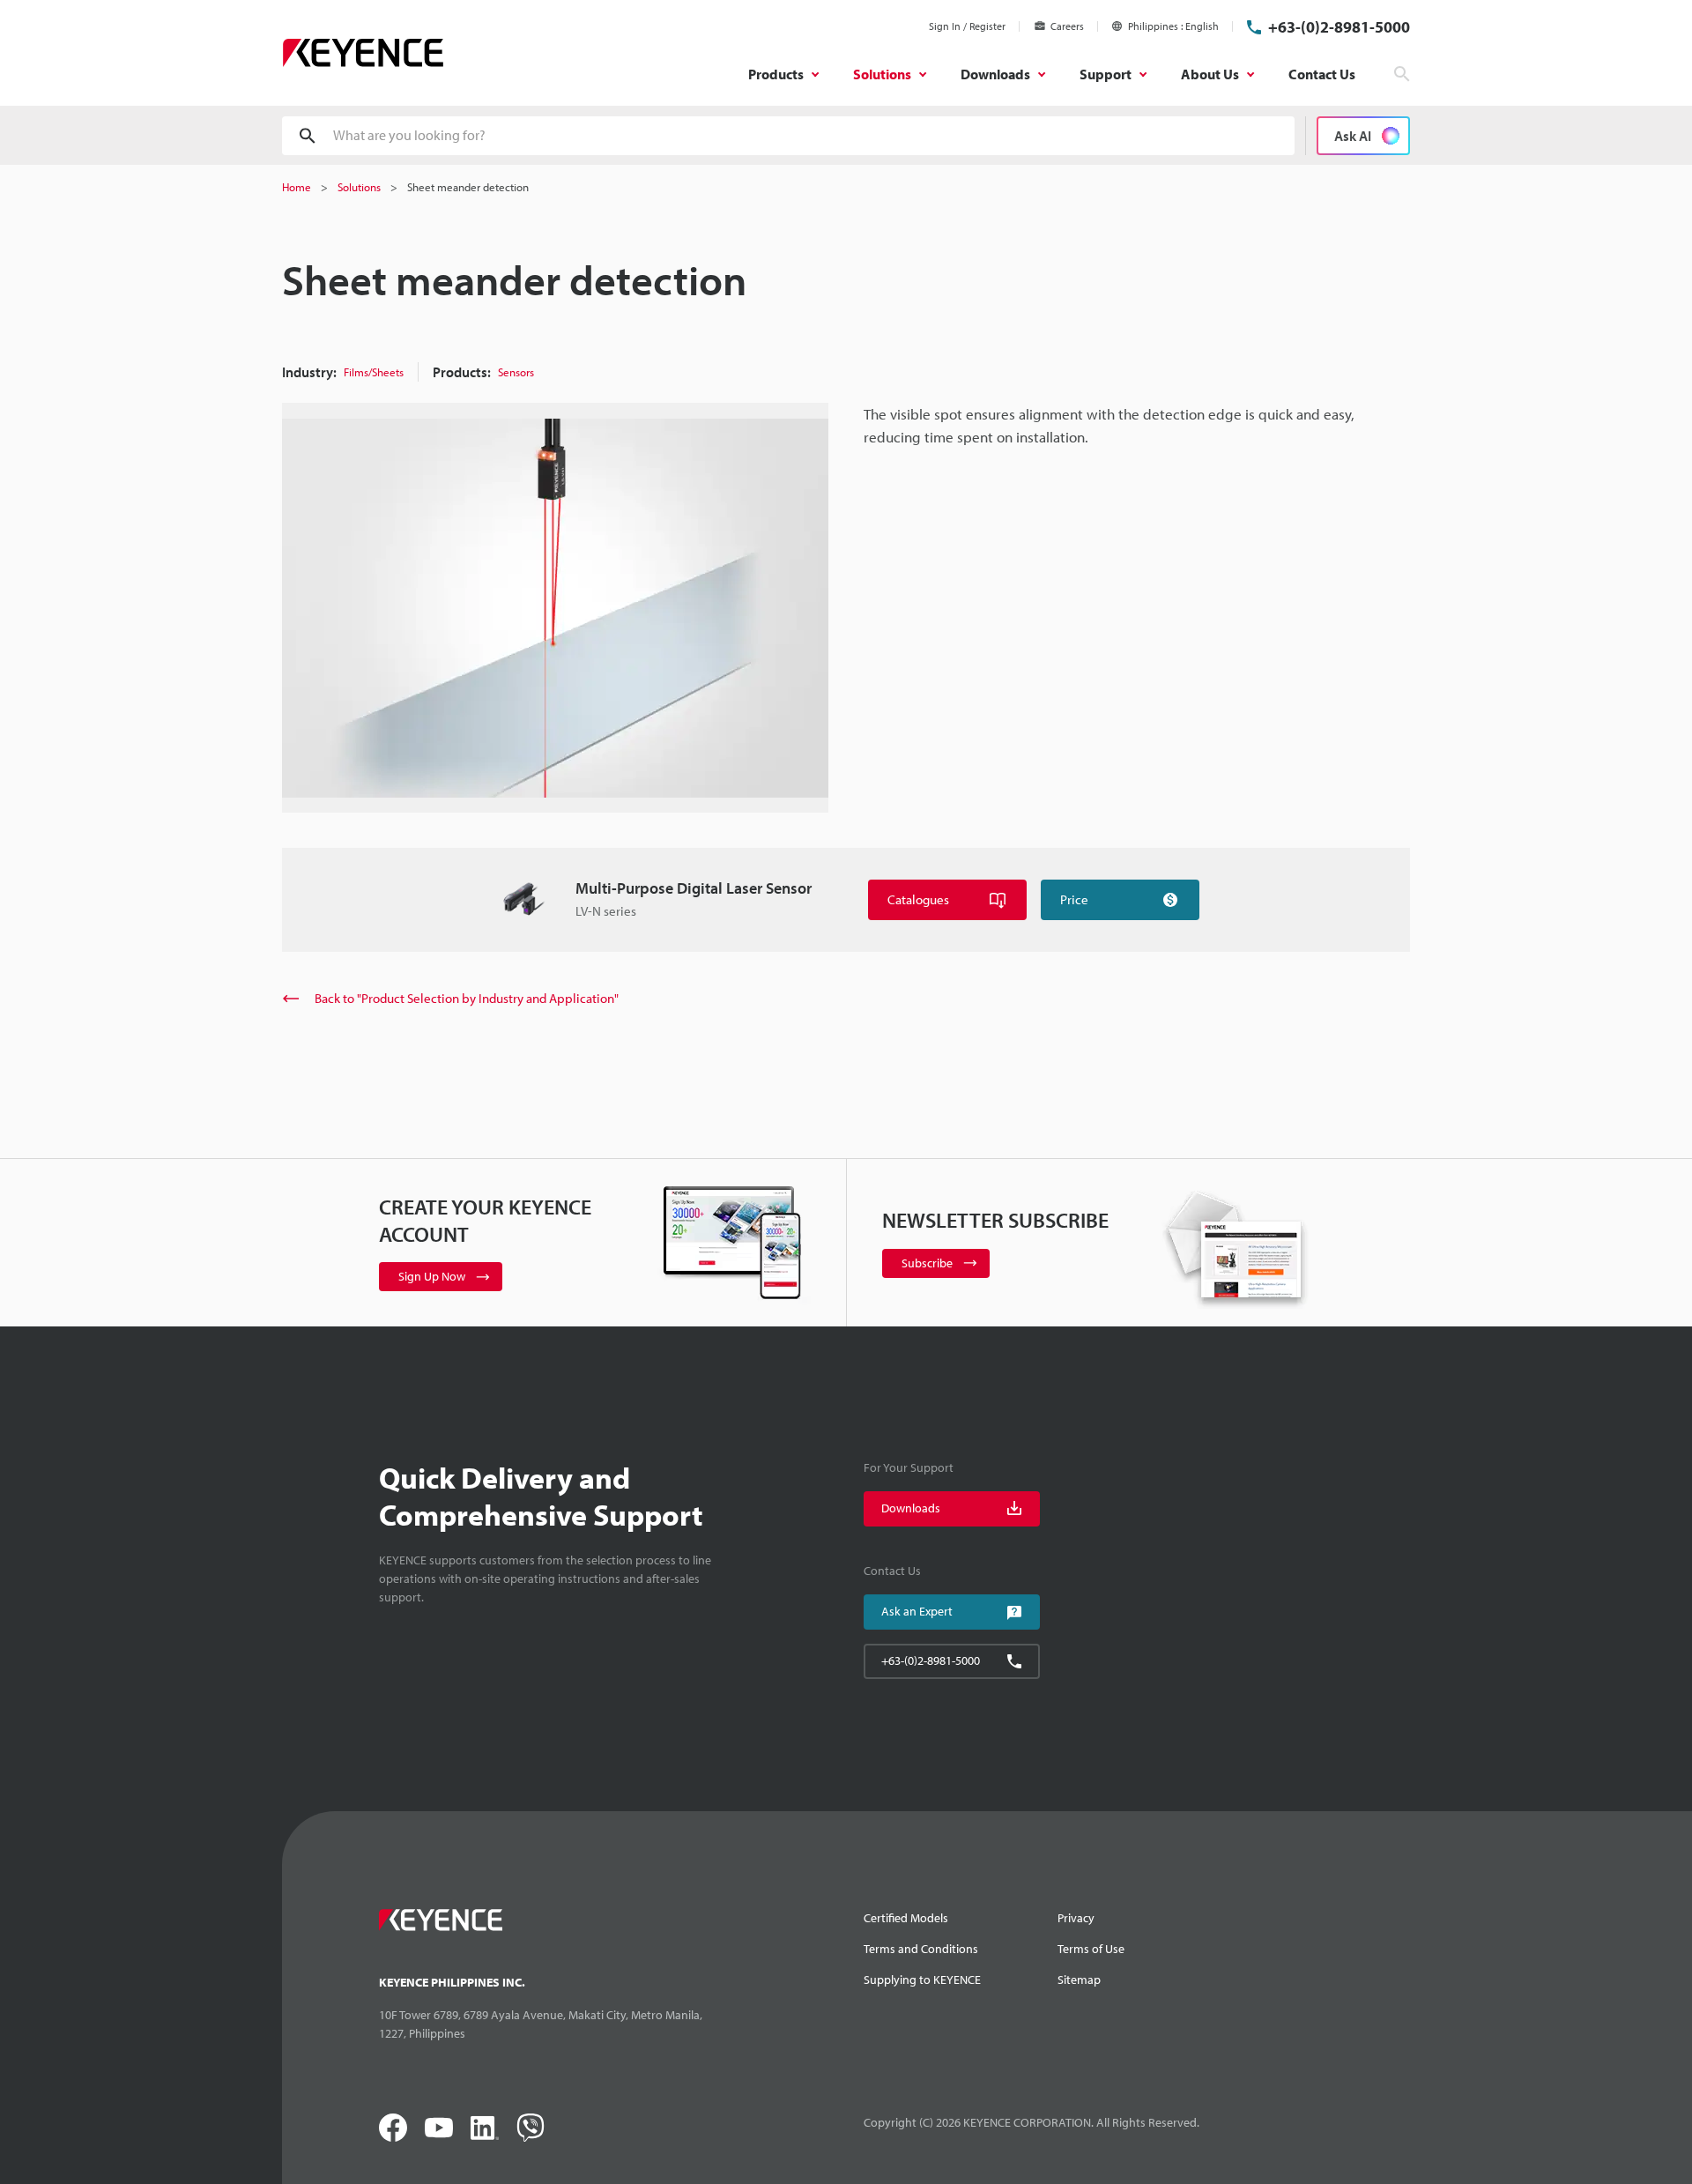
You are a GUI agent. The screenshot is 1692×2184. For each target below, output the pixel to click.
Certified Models (906, 1918)
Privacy (1076, 1918)
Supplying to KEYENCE (922, 1980)
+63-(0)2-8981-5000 (1339, 27)
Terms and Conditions (921, 1949)
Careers (1067, 26)
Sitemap (1079, 1980)
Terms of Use (1091, 1949)
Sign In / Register (967, 26)
